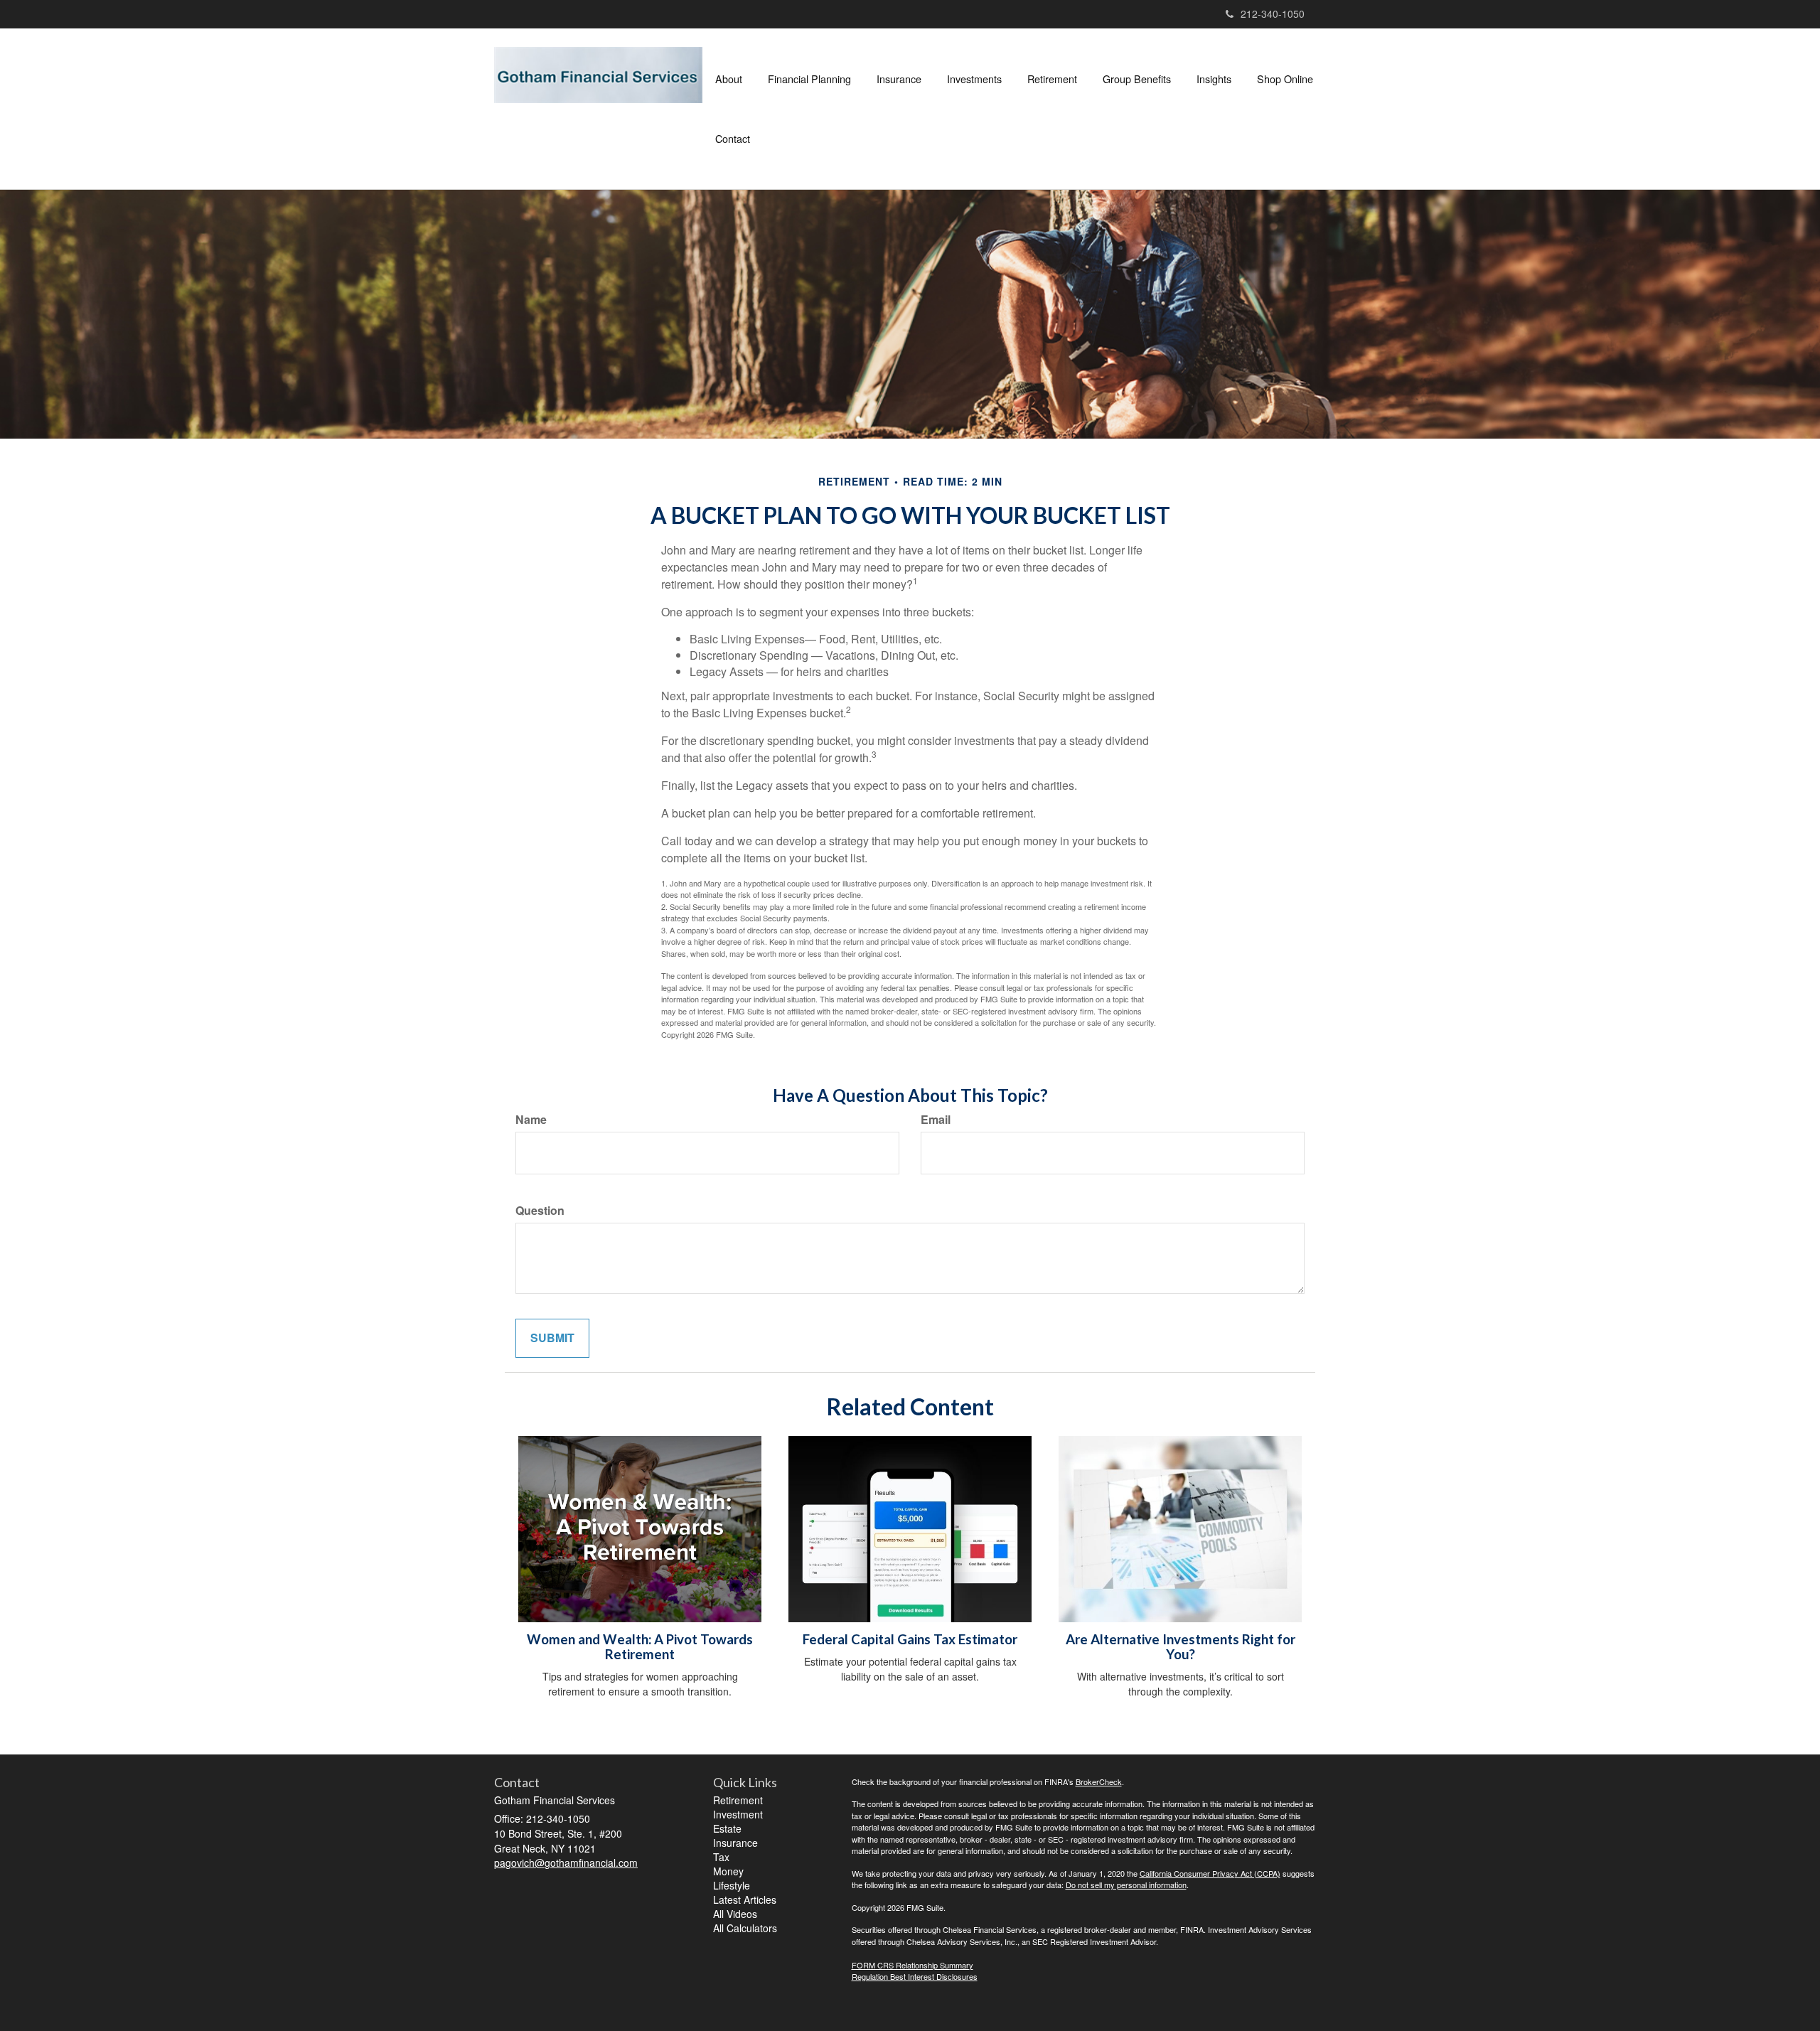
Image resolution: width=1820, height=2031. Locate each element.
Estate (727, 1828)
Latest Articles (745, 1899)
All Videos (735, 1914)
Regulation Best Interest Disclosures (915, 1976)
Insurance (735, 1843)
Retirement (738, 1800)
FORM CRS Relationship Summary (912, 1965)
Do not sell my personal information (1126, 1885)
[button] (729, 79)
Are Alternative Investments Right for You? (1181, 1647)
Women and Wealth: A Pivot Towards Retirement (640, 1647)
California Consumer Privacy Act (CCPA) (1210, 1873)
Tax (721, 1857)
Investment (738, 1814)
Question (540, 1211)
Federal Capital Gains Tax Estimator (910, 1639)
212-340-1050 (1273, 14)
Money (728, 1871)
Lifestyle (732, 1885)
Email (936, 1120)
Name (531, 1120)
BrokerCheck (1099, 1781)
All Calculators (745, 1928)
